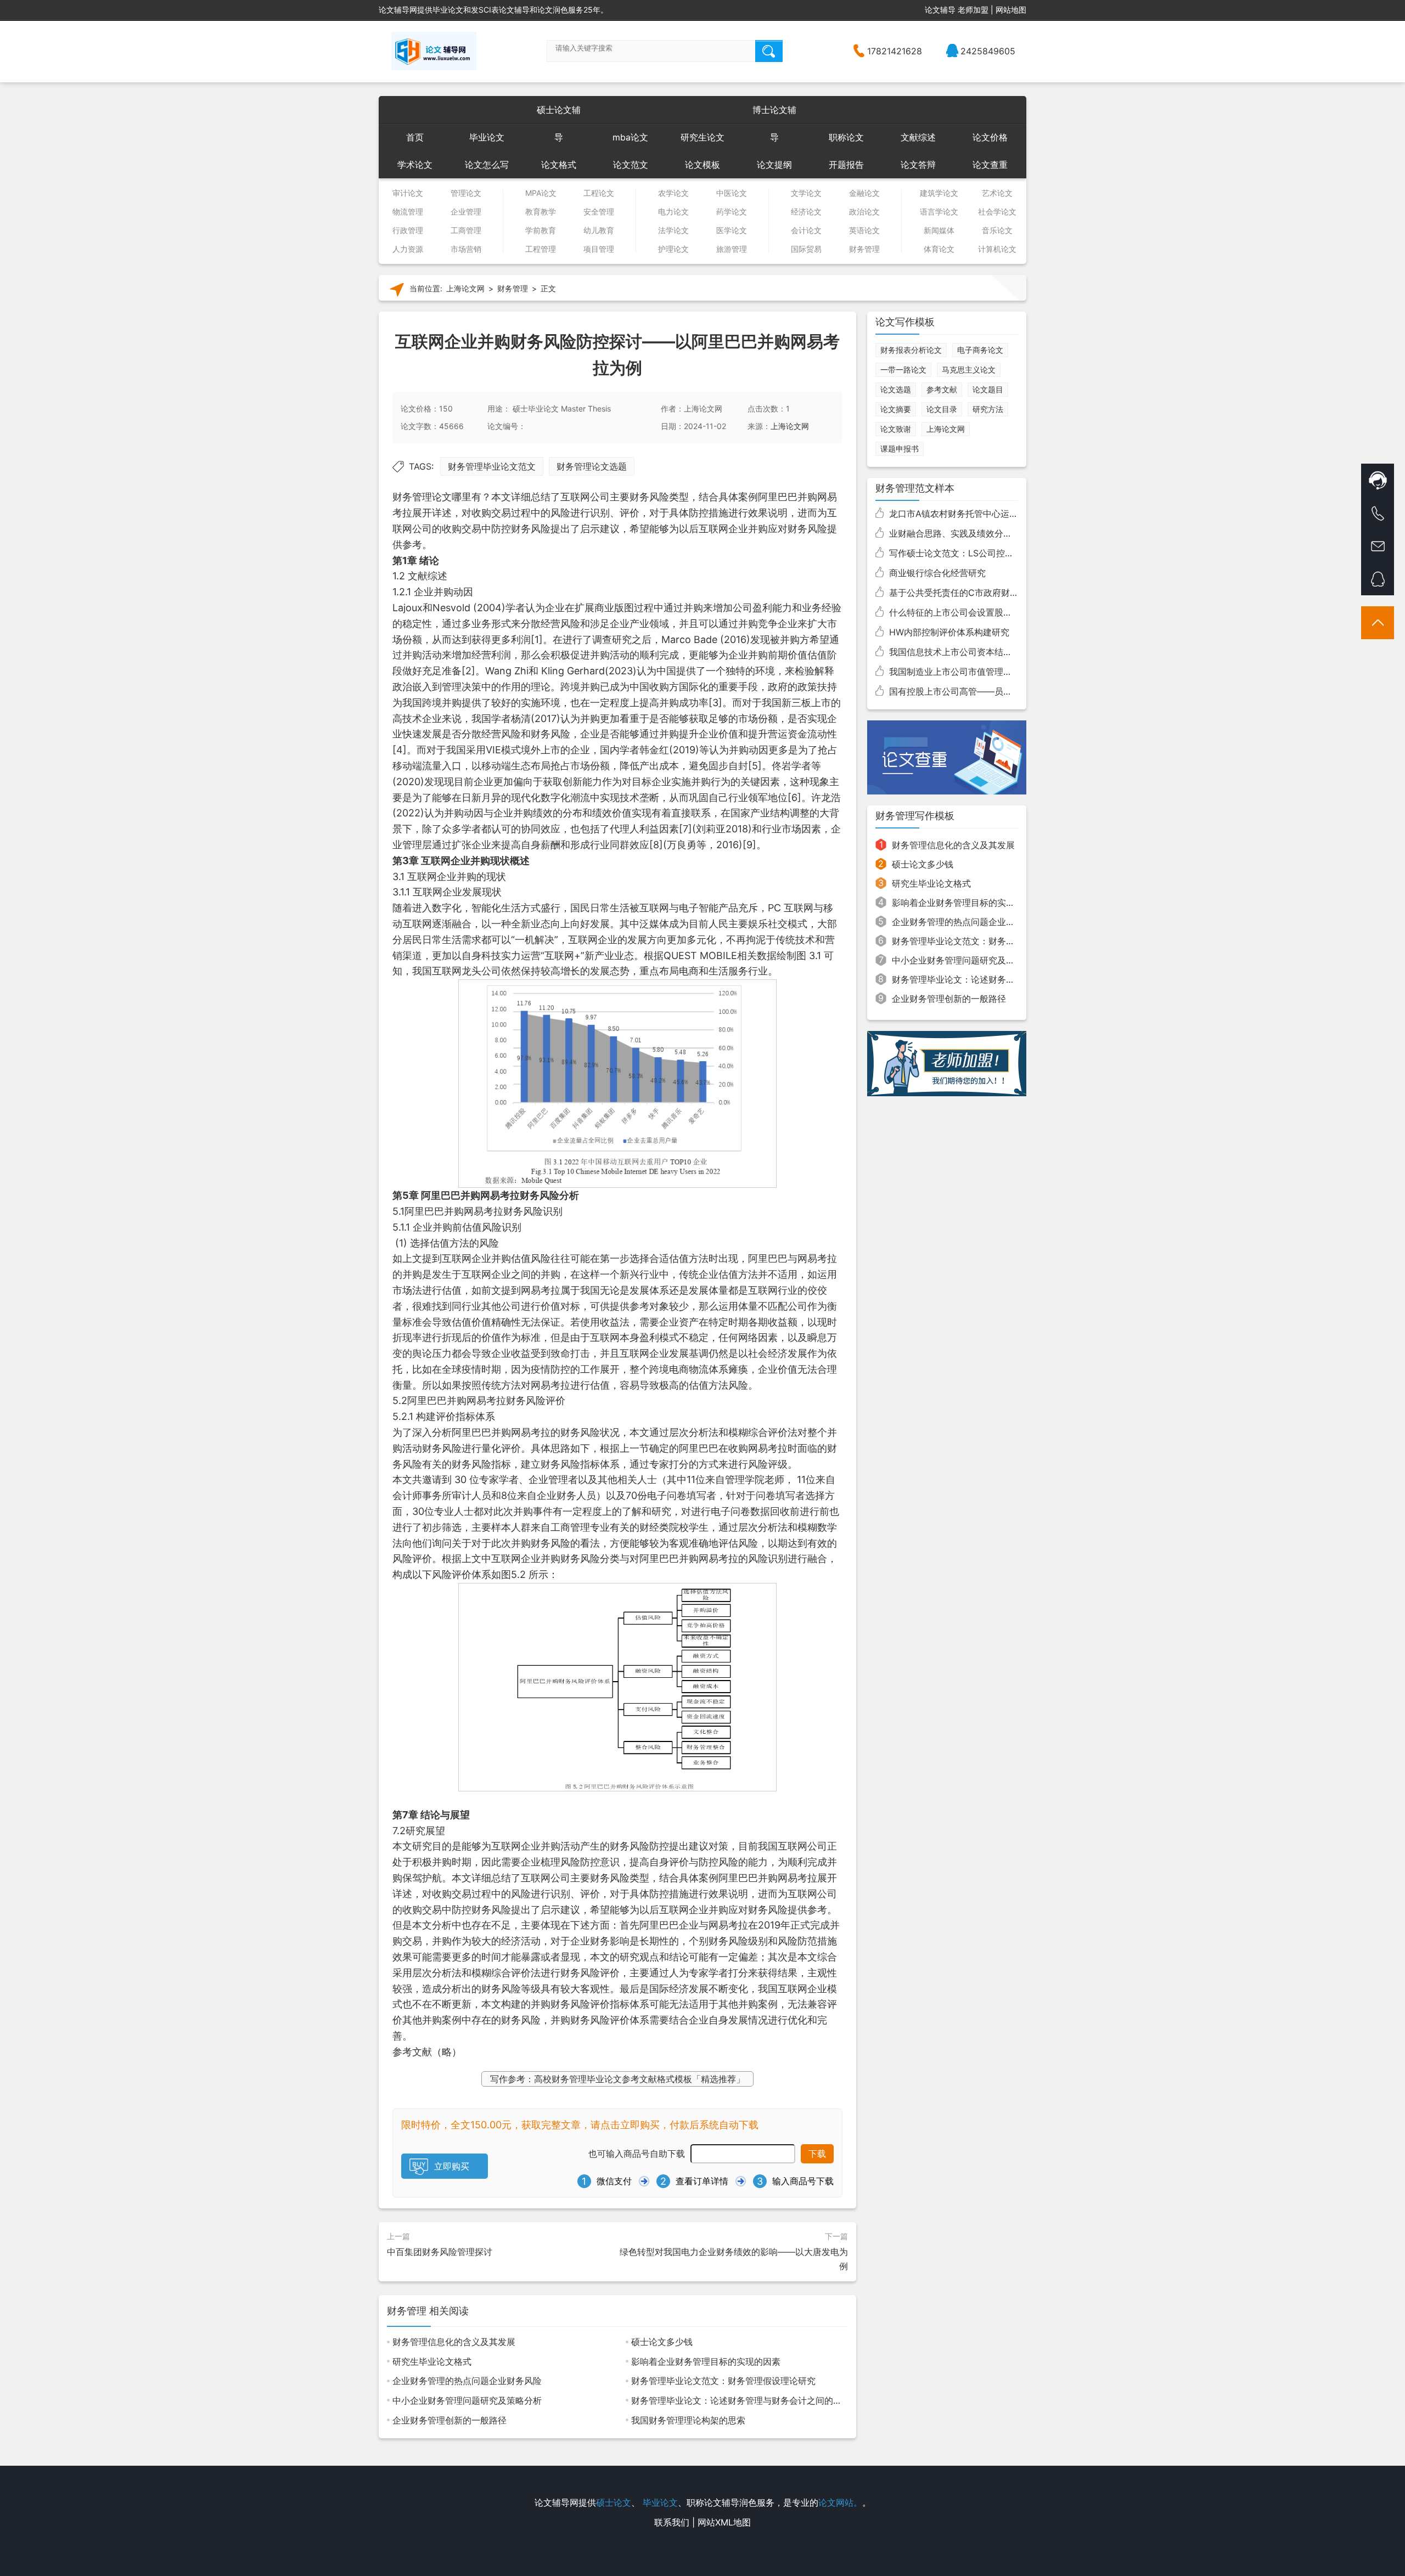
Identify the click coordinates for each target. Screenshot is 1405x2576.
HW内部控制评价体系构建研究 (949, 632)
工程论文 (599, 193)
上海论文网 (465, 289)
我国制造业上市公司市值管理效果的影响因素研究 (986, 672)
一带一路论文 (903, 370)
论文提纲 (774, 165)
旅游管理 (732, 249)
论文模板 (702, 165)
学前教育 (541, 230)
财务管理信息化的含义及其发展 (454, 2342)
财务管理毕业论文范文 (492, 466)
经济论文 (806, 212)
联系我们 (672, 2522)
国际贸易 (806, 249)
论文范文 (631, 165)
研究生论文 (702, 137)
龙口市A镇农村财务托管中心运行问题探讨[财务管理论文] (1001, 514)
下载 (817, 2154)
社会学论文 (997, 212)
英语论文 (864, 230)
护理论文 (673, 249)
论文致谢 (896, 429)
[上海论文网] (434, 51)
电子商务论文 (980, 350)
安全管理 (599, 212)
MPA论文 (541, 193)
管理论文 (466, 193)
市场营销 (466, 249)
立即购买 (452, 2166)
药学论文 (732, 212)
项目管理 (599, 249)
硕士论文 (614, 2502)
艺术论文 (997, 193)
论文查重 (990, 165)
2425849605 (988, 51)
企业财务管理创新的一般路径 (449, 2420)
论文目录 (942, 409)
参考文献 (942, 389)
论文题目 (988, 389)
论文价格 (990, 137)
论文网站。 (840, 2502)
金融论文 (864, 193)
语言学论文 (939, 212)
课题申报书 (900, 449)
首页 (415, 137)
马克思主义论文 (969, 370)
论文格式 (559, 165)
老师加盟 (973, 10)
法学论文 (673, 230)
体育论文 (939, 249)
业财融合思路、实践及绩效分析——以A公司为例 (984, 533)
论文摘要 (896, 409)
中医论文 (732, 193)
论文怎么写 (487, 165)
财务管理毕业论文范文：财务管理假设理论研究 (723, 2381)
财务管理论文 (422, 497)
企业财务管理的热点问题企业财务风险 (467, 2381)
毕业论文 (487, 137)
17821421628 (895, 51)
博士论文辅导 (774, 114)
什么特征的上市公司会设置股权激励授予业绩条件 (986, 612)
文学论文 (806, 193)
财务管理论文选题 (592, 466)
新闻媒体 (939, 230)
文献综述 (918, 137)
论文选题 (896, 389)
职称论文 (846, 137)
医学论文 (732, 230)
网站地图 (1011, 10)
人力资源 (408, 249)
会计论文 (806, 230)
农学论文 (673, 193)
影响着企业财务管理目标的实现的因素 (706, 2361)
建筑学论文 (939, 193)
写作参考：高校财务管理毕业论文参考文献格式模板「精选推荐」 (617, 2079)
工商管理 (466, 230)
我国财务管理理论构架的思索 (688, 2420)
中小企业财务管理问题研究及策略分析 (467, 2400)
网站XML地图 (724, 2522)
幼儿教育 (599, 230)
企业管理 (466, 212)
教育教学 (541, 212)
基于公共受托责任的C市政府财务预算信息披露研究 (989, 593)
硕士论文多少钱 (662, 2342)
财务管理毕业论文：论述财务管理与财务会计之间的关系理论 (750, 2400)
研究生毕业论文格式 (432, 2361)
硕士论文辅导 (559, 114)
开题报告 (846, 165)
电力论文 (673, 212)
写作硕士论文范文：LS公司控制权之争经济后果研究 (991, 553)
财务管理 (864, 249)
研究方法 (988, 409)
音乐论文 (997, 230)
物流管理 (408, 212)
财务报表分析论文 (911, 350)
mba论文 (630, 137)
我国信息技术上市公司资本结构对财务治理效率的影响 (994, 652)
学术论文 (415, 165)
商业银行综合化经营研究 (937, 573)
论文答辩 (918, 165)
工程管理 (541, 249)
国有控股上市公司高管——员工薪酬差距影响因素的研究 (999, 691)
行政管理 (408, 230)
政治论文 (864, 212)
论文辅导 (940, 10)
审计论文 (408, 193)
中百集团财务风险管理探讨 (440, 2252)
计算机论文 (997, 249)
